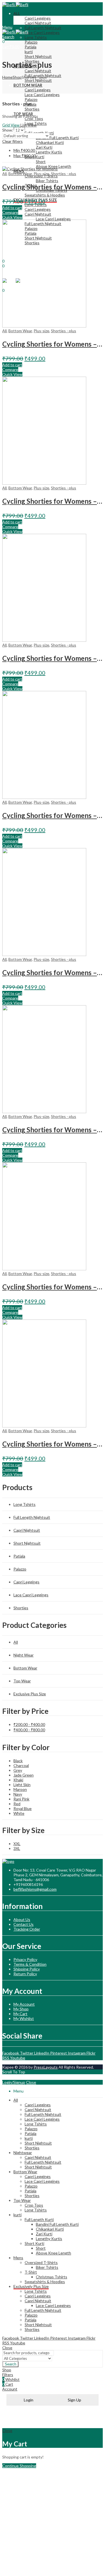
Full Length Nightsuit (32, 1517)
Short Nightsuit (27, 1543)
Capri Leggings (26, 1582)
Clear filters (12, 141)
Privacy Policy (25, 1959)
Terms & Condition (30, 1964)
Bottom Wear (20, 174)
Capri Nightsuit (27, 1530)
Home (7, 77)
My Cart (20, 2014)
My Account (24, 2004)
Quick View (12, 217)
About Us (22, 1919)
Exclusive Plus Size (30, 1694)
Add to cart (12, 208)
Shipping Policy (27, 1969)
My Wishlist (24, 2018)
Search (11, 2364)
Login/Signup (14, 2082)
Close (31, 2082)
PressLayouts (46, 2067)
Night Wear (24, 1655)
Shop (17, 77)
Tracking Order (27, 1929)
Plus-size (41, 174)
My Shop (21, 2009)
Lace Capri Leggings (31, 1595)
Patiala (19, 1556)
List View (29, 125)
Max (25, 156)
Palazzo (20, 1569)
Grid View (11, 125)
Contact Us (24, 1924)
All (4, 174)
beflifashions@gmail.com (35, 1889)
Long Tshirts (25, 1504)
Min (24, 150)
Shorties (21, 1608)
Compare (10, 212)
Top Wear (22, 1681)
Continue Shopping (19, 2466)
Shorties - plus (64, 174)
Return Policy (25, 1974)
